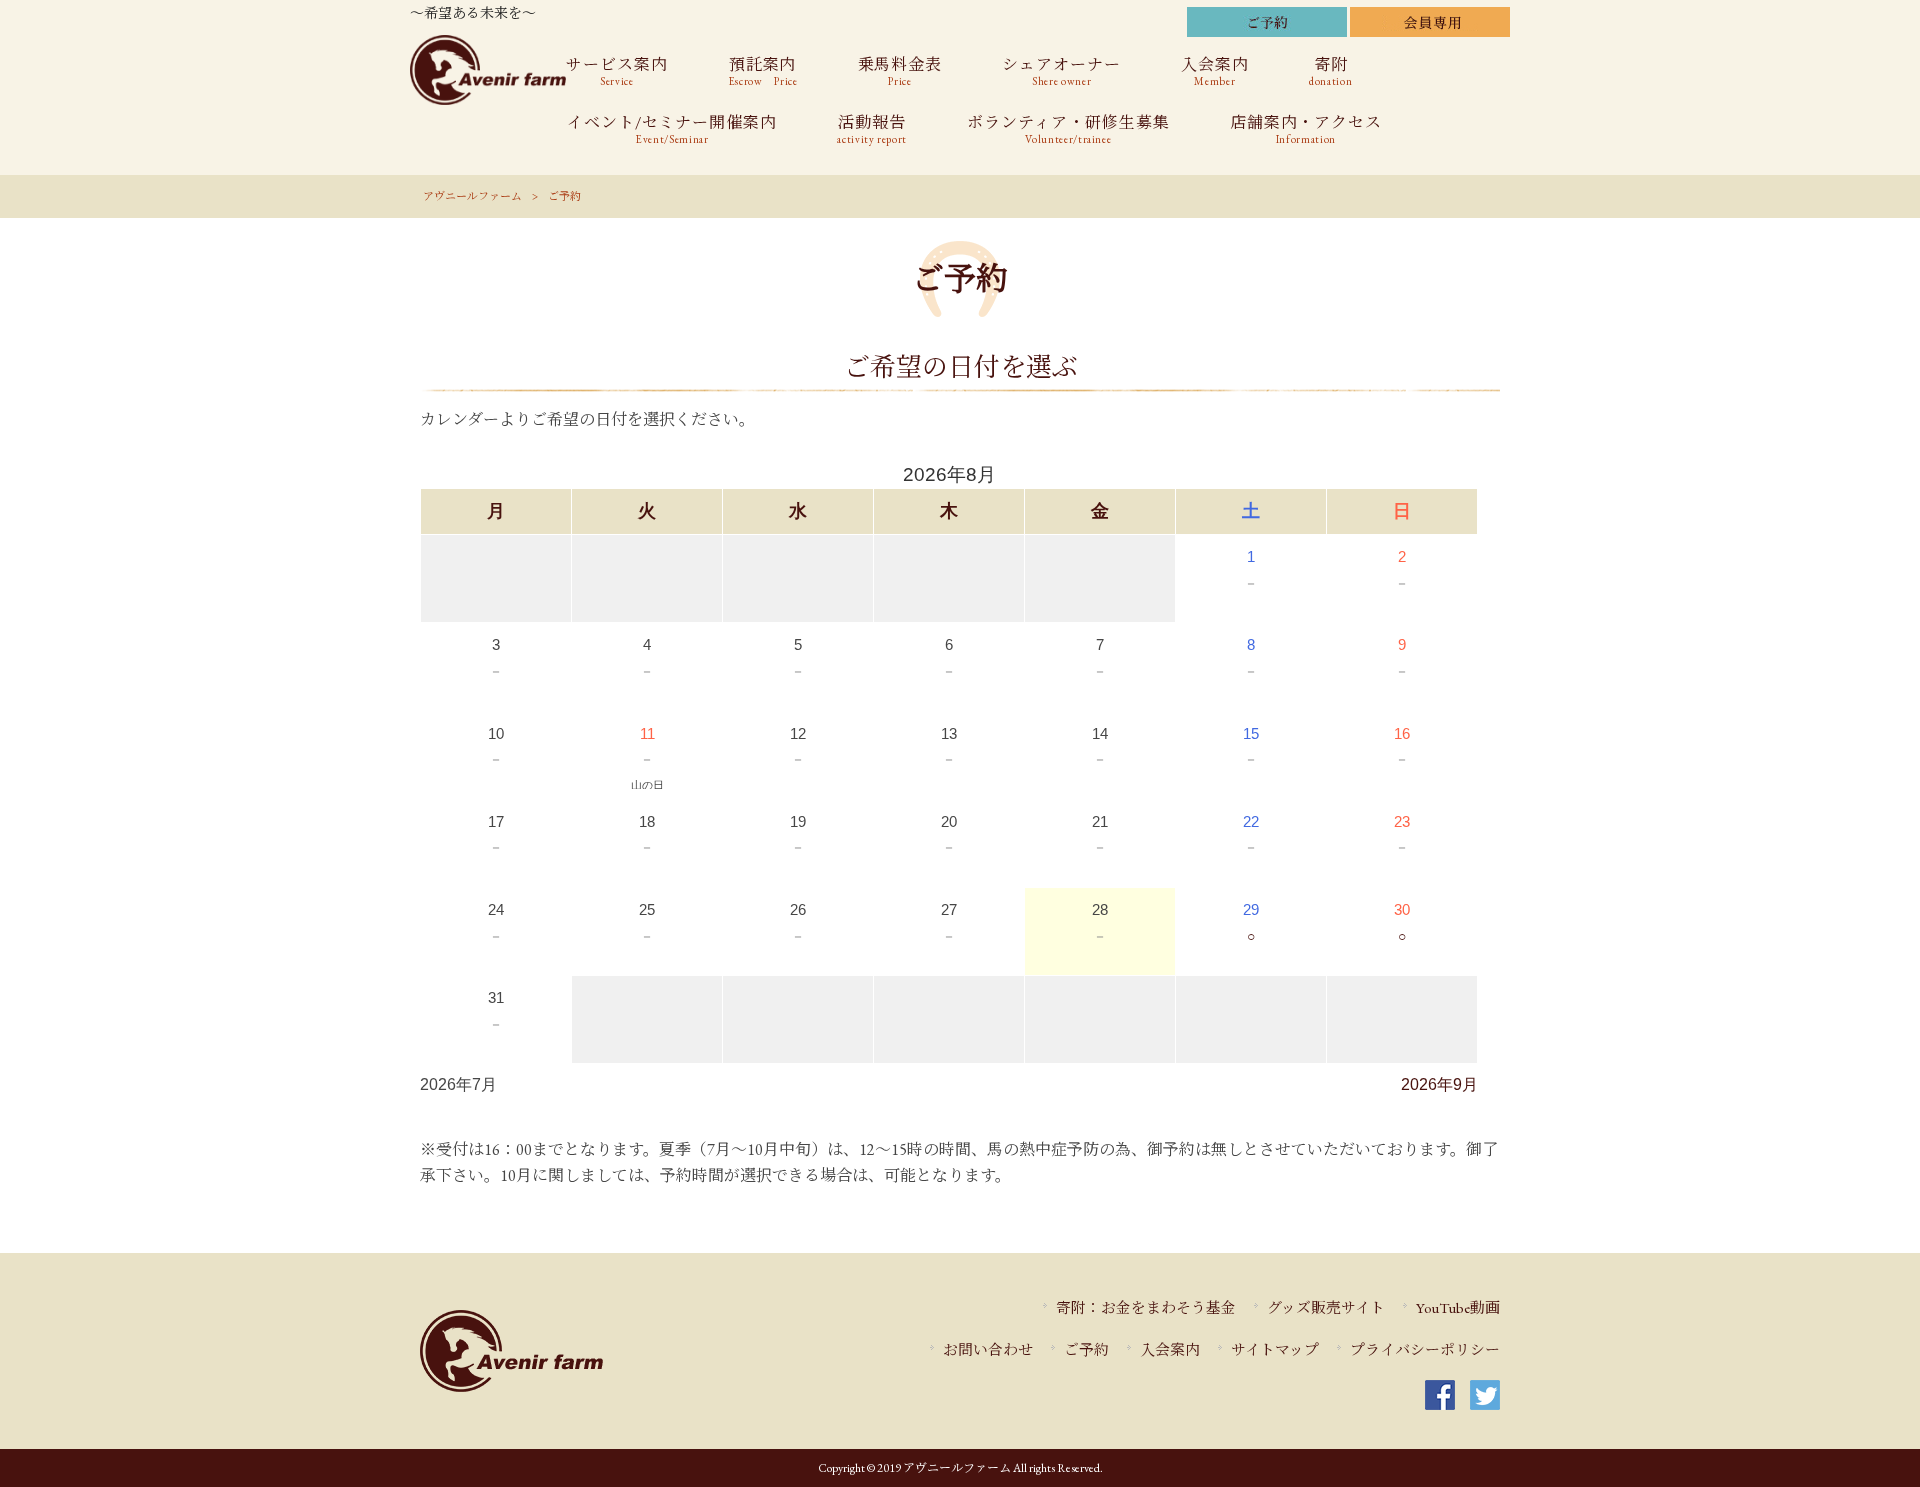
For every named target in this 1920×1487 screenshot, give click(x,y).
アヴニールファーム (472, 196)
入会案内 (1170, 1349)
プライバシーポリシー (1425, 1349)
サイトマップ (1275, 1349)
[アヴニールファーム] (571, 1351)
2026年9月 (1439, 1084)
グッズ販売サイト (1326, 1307)
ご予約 (1086, 1349)
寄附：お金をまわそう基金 (1146, 1307)
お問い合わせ (988, 1349)
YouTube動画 (1458, 1307)
